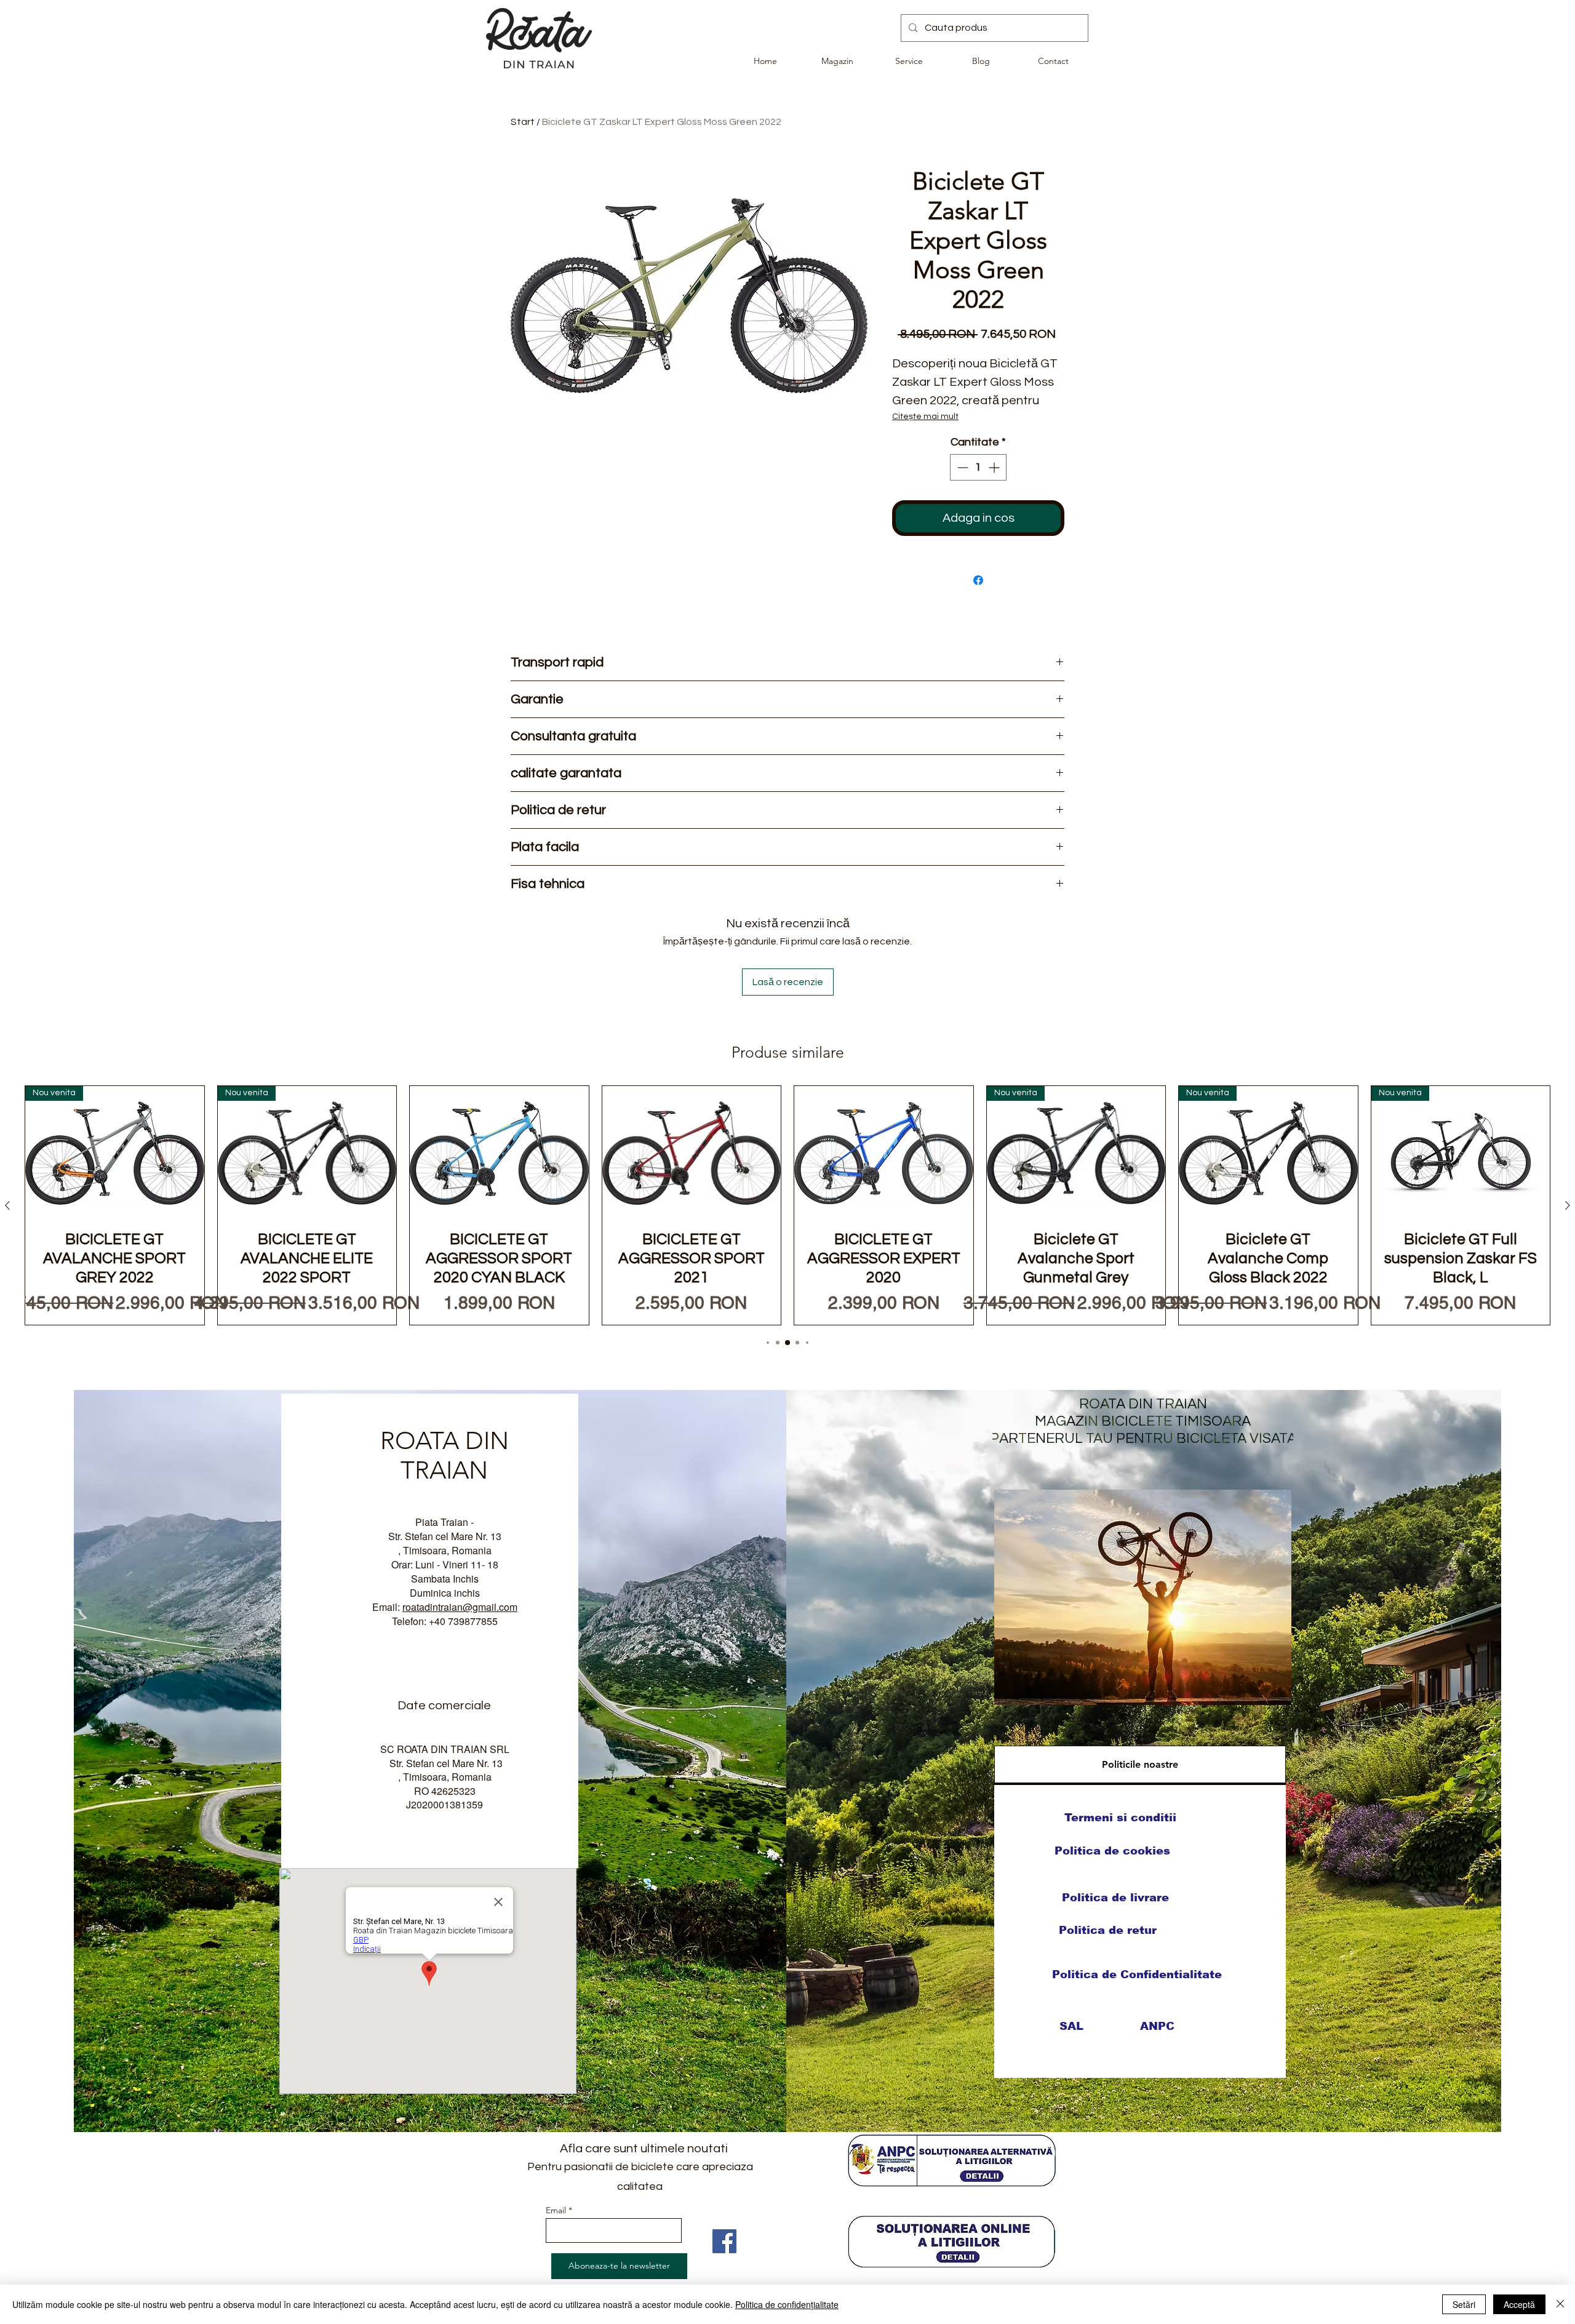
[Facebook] (724, 2241)
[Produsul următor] (1568, 1205)
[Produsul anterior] (7, 1205)
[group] (787, 1205)
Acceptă (1519, 2304)
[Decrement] (961, 467)
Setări (1464, 2304)
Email (556, 2210)
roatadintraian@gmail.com (460, 1607)
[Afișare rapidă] (499, 1153)
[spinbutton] (978, 467)
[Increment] (995, 467)
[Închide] (1560, 2304)
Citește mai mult (925, 417)
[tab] (1140, 1765)
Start (523, 122)
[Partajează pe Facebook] (978, 580)
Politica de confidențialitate (787, 2304)
